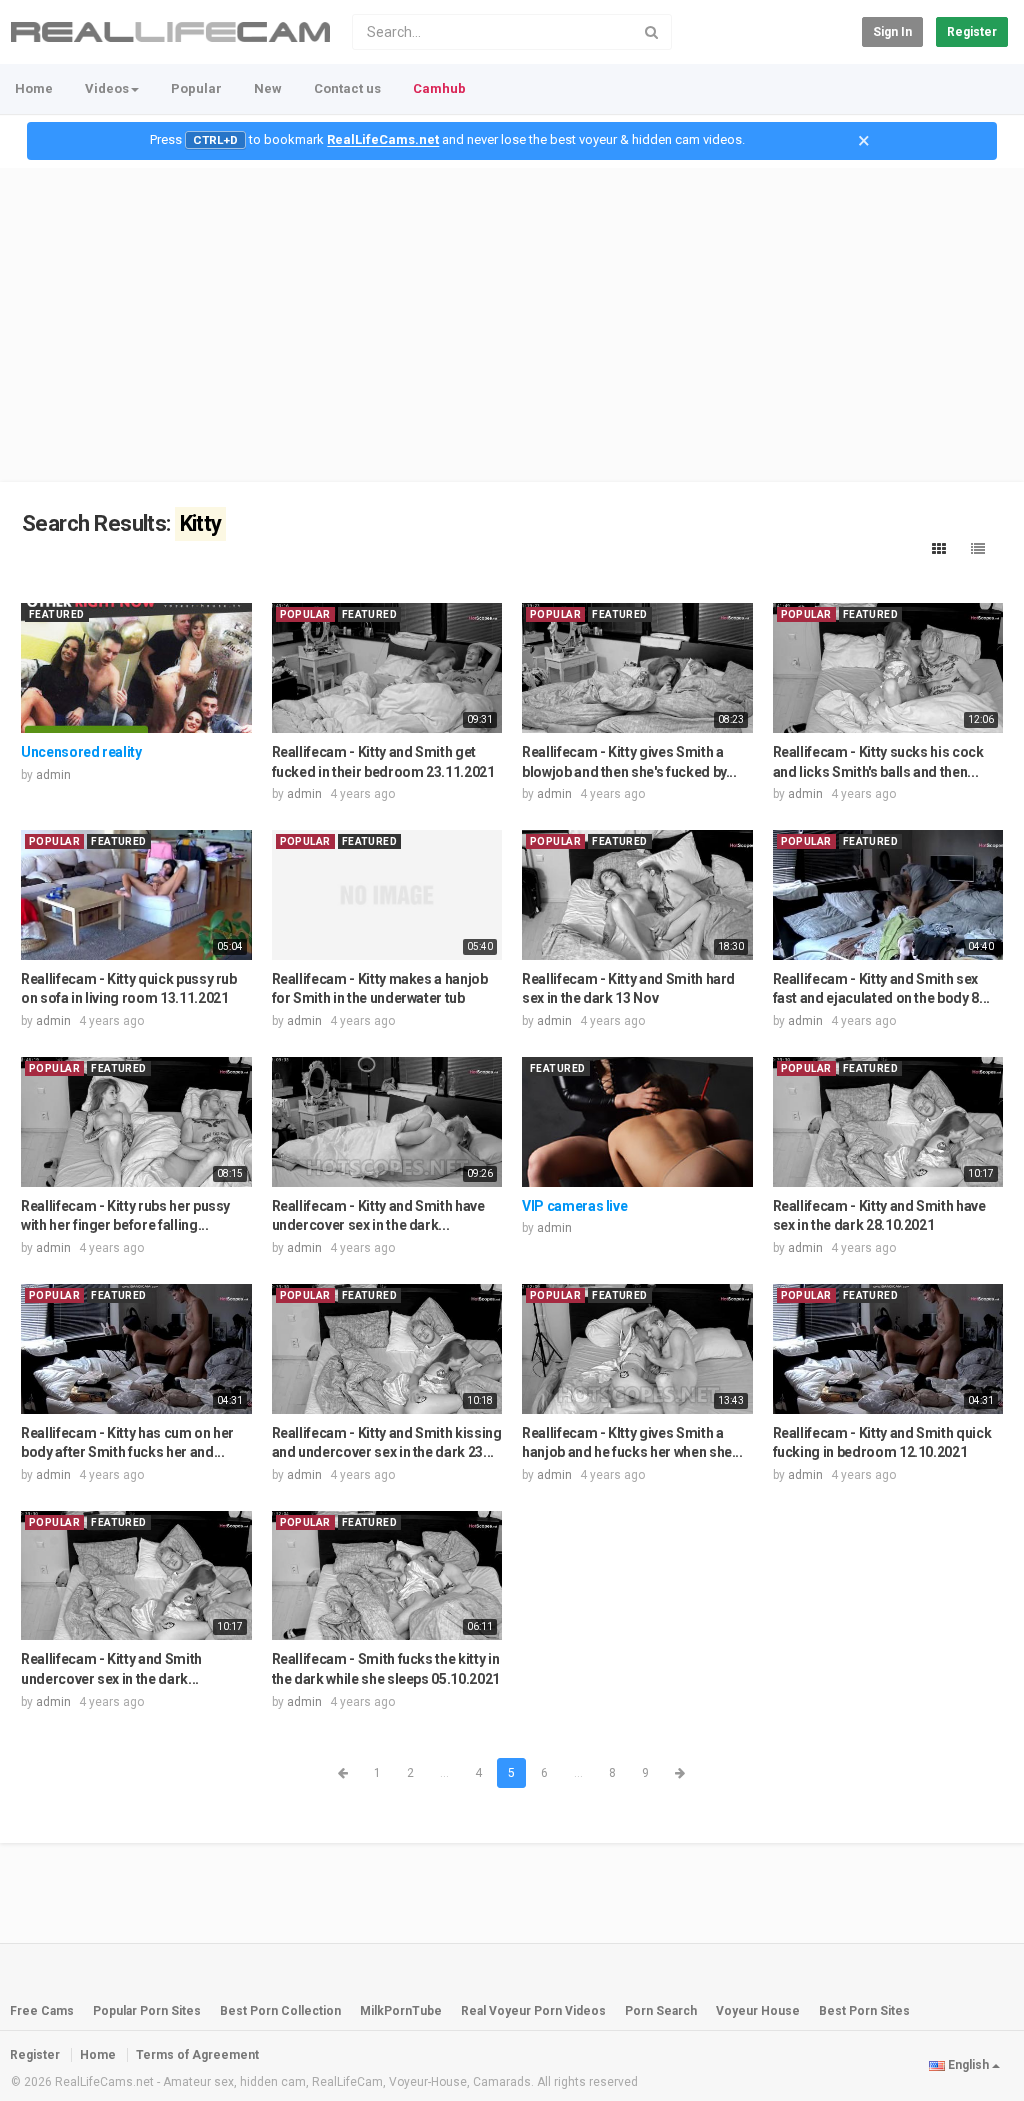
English (968, 2065)
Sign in (892, 32)
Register (972, 32)
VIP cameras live (574, 1206)
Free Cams (42, 2011)
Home (34, 88)
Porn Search (661, 2011)
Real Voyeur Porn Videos (535, 2011)
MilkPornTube (401, 2011)
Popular (196, 88)
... (444, 1773)
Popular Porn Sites (147, 2011)
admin (53, 775)
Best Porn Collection (280, 2011)
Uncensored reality (81, 752)
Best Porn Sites (864, 2011)
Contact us (347, 88)
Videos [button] (107, 88)
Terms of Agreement (197, 2055)
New (268, 88)
